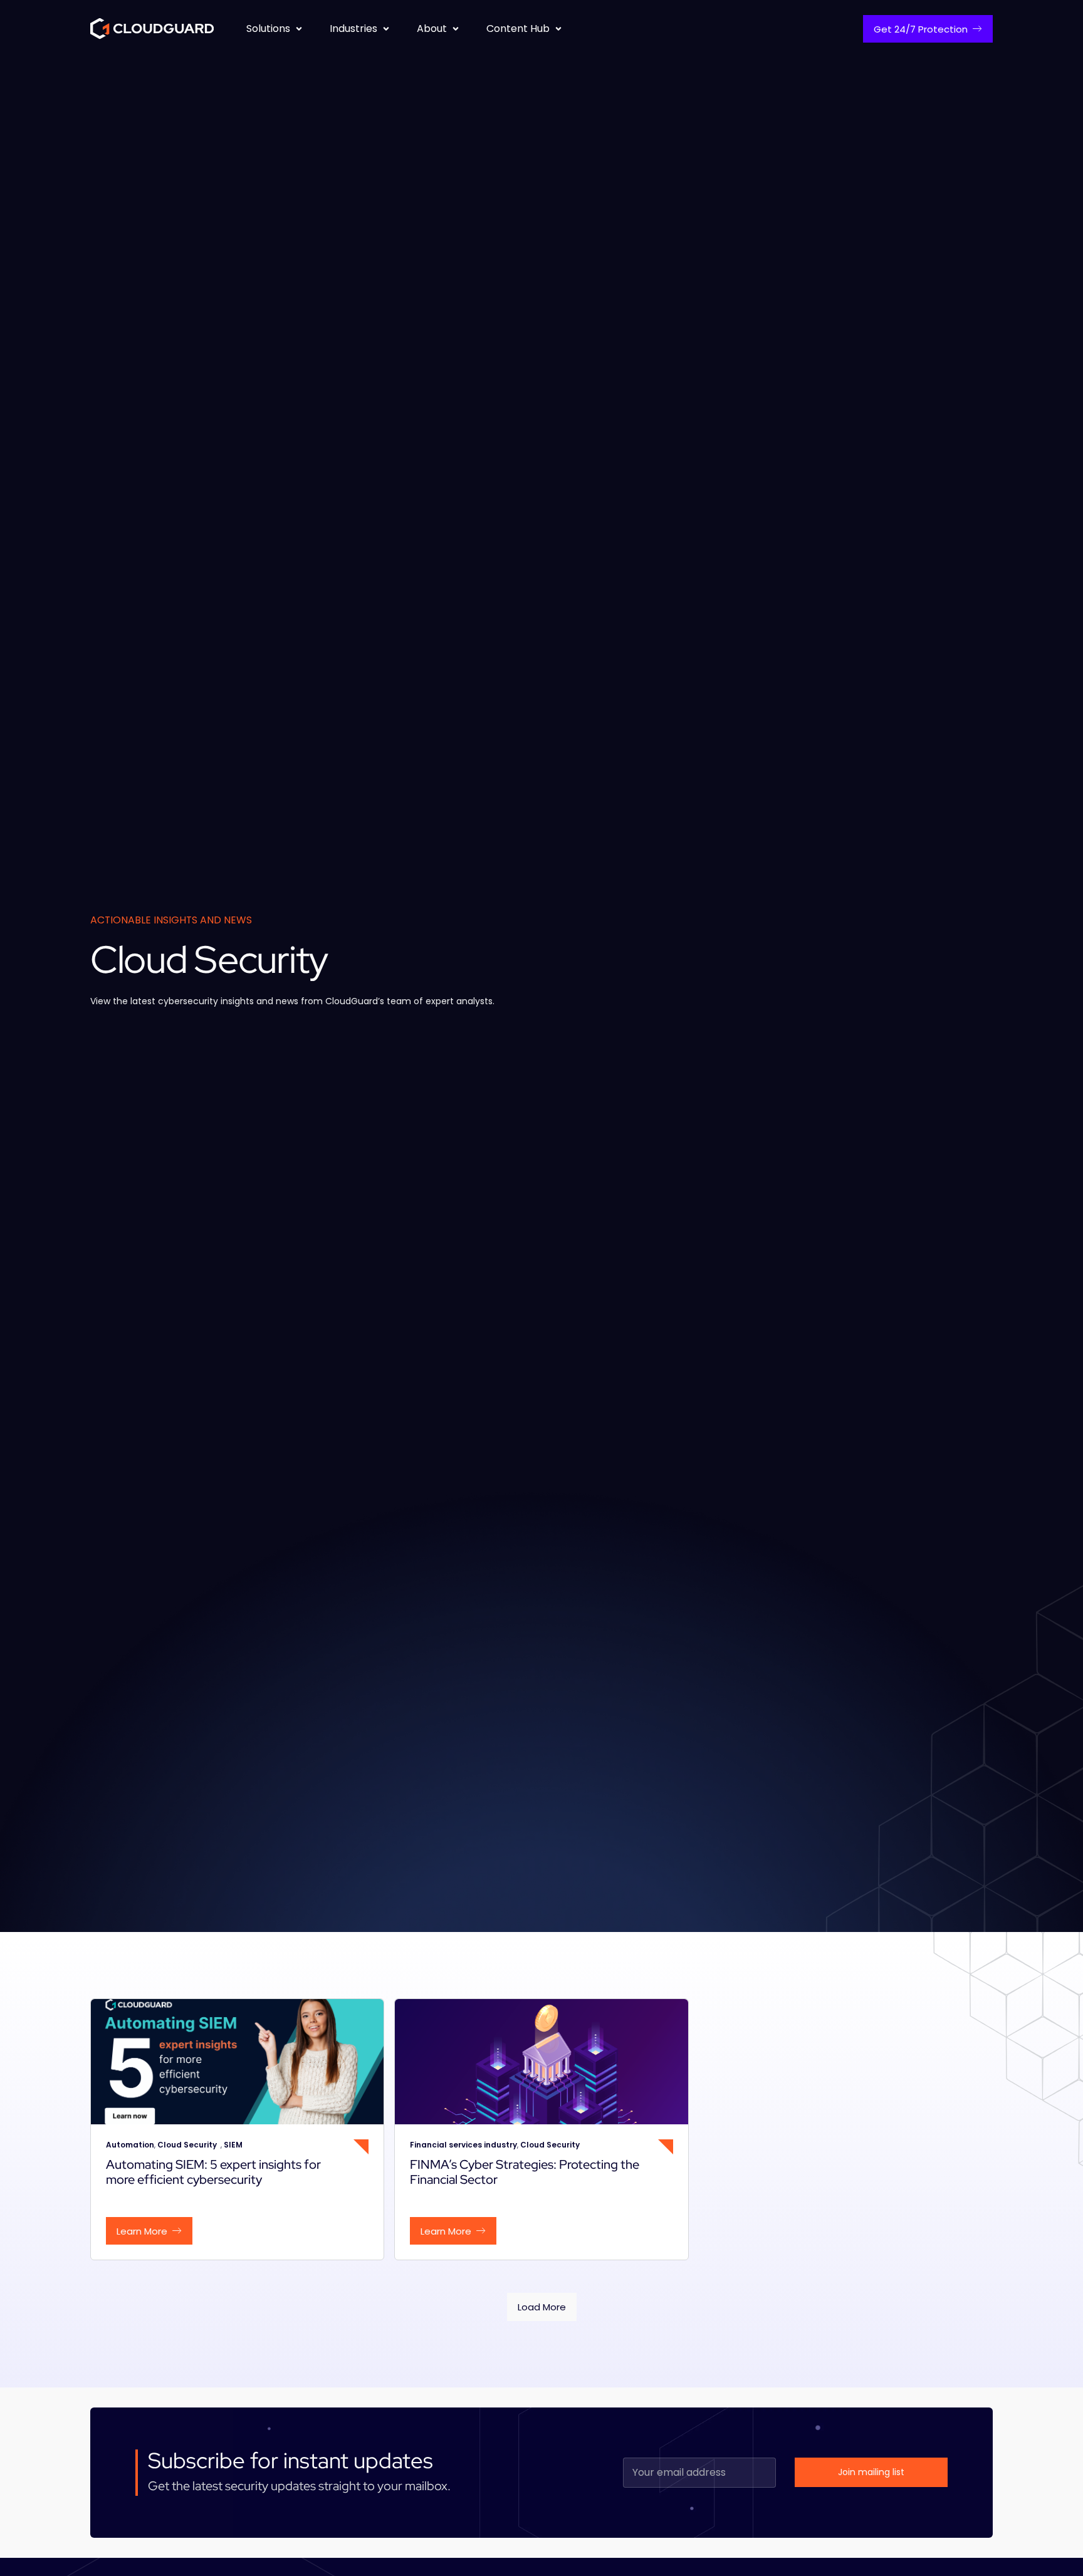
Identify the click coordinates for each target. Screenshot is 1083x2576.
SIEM (233, 2145)
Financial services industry (463, 2145)
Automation (130, 2145)
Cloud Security (189, 2145)
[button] (275, 29)
